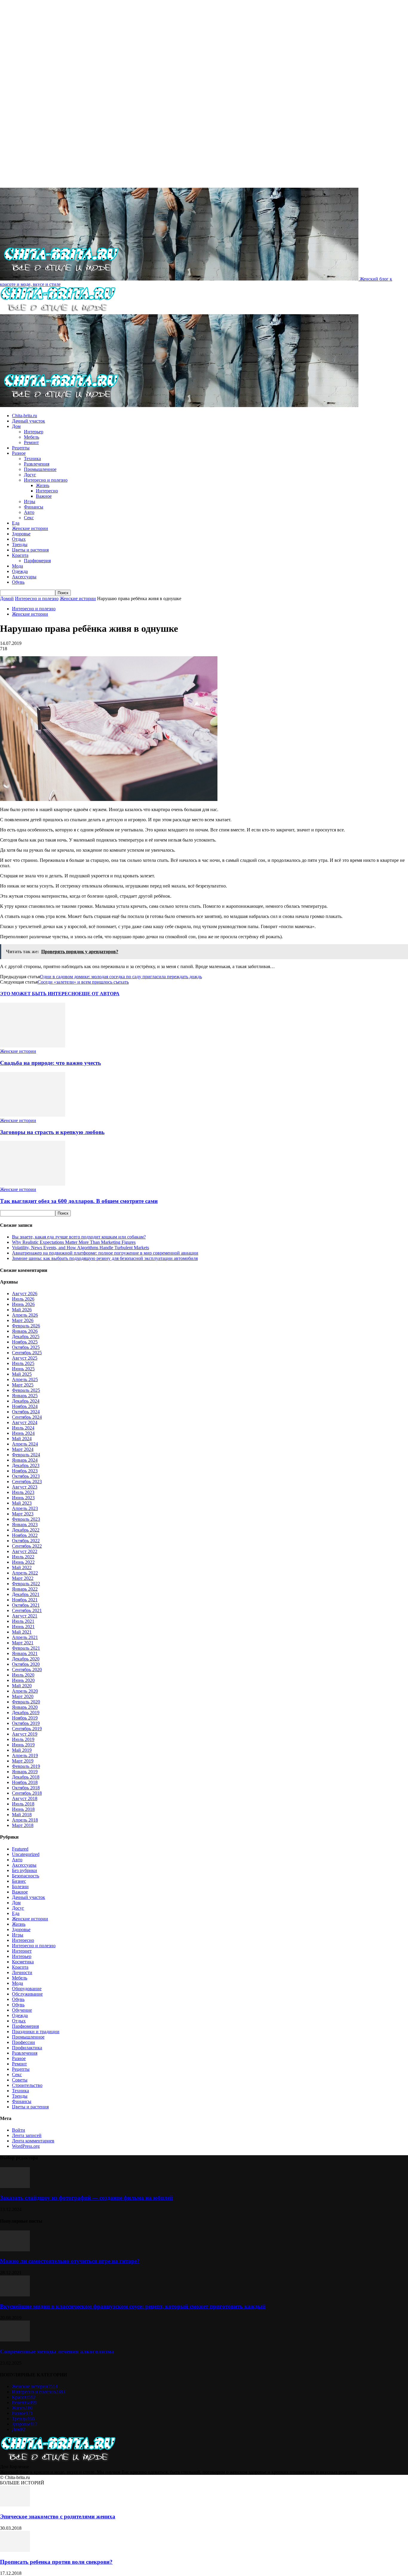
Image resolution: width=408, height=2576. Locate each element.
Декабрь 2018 (26, 1777)
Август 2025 (25, 1358)
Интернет (22, 1951)
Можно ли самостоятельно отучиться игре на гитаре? (70, 2261)
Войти (19, 2130)
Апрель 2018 (25, 1820)
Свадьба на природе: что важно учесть (50, 1063)
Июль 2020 (23, 1675)
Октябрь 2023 (26, 1476)
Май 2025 (22, 1374)
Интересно (47, 491)
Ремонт (31, 442)
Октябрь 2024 (26, 1412)
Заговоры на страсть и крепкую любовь (52, 1132)
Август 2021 (25, 1616)
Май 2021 (22, 1632)
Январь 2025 (25, 1396)
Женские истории (30, 528)
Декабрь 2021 (26, 1594)
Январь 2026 (25, 1331)
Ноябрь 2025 (25, 1342)
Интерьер (34, 432)
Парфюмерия (37, 561)
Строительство (27, 2085)
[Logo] (58, 311)
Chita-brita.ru (24, 416)
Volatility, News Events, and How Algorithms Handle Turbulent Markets (80, 1248)
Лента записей (27, 2135)
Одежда (20, 571)
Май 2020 (22, 1686)
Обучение (22, 2010)
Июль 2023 (23, 1492)
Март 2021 (23, 1643)
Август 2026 (25, 1294)
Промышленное (40, 469)
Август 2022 (25, 1551)
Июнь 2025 (23, 1369)
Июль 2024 (23, 1428)
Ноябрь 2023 (25, 1471)
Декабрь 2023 (26, 1465)
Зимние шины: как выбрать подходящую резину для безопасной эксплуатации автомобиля (105, 1258)
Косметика (23, 1962)
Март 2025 (23, 1385)
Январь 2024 (25, 1460)
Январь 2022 (25, 1589)
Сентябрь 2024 (27, 1417)
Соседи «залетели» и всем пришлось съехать (83, 982)
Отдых (19, 539)
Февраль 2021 (26, 1648)
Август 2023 (25, 1487)
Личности (22, 1972)
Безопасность (26, 1876)
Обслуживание (27, 1994)
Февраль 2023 (26, 1519)
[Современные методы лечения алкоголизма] (15, 2340)
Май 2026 (22, 1310)
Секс (29, 518)
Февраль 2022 (26, 1584)
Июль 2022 (23, 1557)
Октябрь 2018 (26, 1788)
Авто (29, 512)
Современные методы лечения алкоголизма (57, 2351)
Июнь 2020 (23, 1680)
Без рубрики (24, 1870)
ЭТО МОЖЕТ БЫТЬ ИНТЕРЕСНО (39, 994)
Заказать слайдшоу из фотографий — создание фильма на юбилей (86, 2198)
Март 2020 (23, 1696)
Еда (16, 523)
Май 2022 (22, 1567)
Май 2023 (22, 1503)
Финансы (34, 507)
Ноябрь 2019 (25, 1718)
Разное (19, 453)
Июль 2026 (23, 1299)
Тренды (20, 544)
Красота (20, 555)
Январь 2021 (25, 1653)
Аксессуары (24, 577)
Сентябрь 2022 (27, 1546)
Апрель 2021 (25, 1637)
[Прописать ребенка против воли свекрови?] (15, 2550)
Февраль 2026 (26, 1326)
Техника (32, 459)
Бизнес (19, 1881)
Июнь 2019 (23, 1745)
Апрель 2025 (25, 1379)
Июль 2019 (23, 1739)
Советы (20, 2080)
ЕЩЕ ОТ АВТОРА (99, 994)
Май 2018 (22, 1815)
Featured (20, 1849)
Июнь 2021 (23, 1627)
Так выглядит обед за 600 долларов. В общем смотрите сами (79, 1201)
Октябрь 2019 (26, 1723)
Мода (17, 566)
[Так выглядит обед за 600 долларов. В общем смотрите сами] (33, 1184)
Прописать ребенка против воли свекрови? (56, 2562)
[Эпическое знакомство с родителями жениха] (15, 2505)
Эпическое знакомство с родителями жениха (58, 2516)
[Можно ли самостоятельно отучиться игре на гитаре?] (15, 2250)
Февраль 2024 (26, 1455)
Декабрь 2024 (26, 1401)
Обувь (18, 582)
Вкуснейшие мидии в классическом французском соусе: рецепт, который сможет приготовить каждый (133, 2306)
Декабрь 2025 (26, 1336)
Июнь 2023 (23, 1498)
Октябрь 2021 (26, 1605)
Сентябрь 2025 (27, 1353)
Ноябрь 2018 (25, 1782)
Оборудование (27, 1989)
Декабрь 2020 (26, 1659)
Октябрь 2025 (26, 1347)
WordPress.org (26, 2146)
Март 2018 (23, 1825)
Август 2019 (25, 1734)
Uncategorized (26, 1854)
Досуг (30, 475)
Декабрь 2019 (26, 1713)
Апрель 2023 (25, 1508)
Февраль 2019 (26, 1766)
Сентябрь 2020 (27, 1670)
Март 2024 (23, 1449)
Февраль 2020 (26, 1702)
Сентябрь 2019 (27, 1729)
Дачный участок (29, 421)
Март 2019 (23, 1761)
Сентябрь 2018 (27, 1793)
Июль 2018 (23, 1804)
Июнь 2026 (23, 1304)
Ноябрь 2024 (25, 1406)
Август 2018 (25, 1798)
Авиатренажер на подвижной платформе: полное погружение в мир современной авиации (105, 1253)
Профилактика (27, 2048)
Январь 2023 (25, 1525)
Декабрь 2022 (26, 1530)
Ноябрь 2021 (25, 1600)
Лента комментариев (33, 2141)
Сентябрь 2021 (27, 1610)
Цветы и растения (30, 550)
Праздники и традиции (36, 2032)
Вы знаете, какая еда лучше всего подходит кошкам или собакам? (79, 1237)
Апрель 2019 (25, 1755)
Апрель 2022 (25, 1573)
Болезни (20, 1886)
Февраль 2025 (26, 1390)
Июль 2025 (23, 1363)
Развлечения (37, 464)
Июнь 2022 (23, 1562)
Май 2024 (22, 1439)
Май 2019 (22, 1750)
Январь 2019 (25, 1772)
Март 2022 (23, 1578)
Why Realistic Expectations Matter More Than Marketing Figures (74, 1242)
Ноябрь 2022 (25, 1535)
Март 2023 (23, 1514)
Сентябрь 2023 (27, 1482)
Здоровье (21, 534)
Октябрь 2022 (26, 1541)
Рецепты (21, 448)
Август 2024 (25, 1422)
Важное (44, 496)
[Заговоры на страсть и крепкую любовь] (33, 1115)
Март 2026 (23, 1320)
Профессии (23, 2042)
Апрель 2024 (25, 1444)
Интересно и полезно (46, 480)
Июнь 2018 (23, 1809)
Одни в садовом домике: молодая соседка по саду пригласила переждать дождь (121, 977)
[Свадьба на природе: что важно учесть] (33, 1046)
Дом (16, 426)
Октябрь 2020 (26, 1664)
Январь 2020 (25, 1707)
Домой (7, 598)
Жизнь (43, 485)
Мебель (32, 437)
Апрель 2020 (25, 1691)
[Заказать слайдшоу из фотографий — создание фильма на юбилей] (15, 2186)
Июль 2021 (23, 1621)
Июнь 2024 (23, 1433)
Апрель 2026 (25, 1315)
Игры (30, 502)
